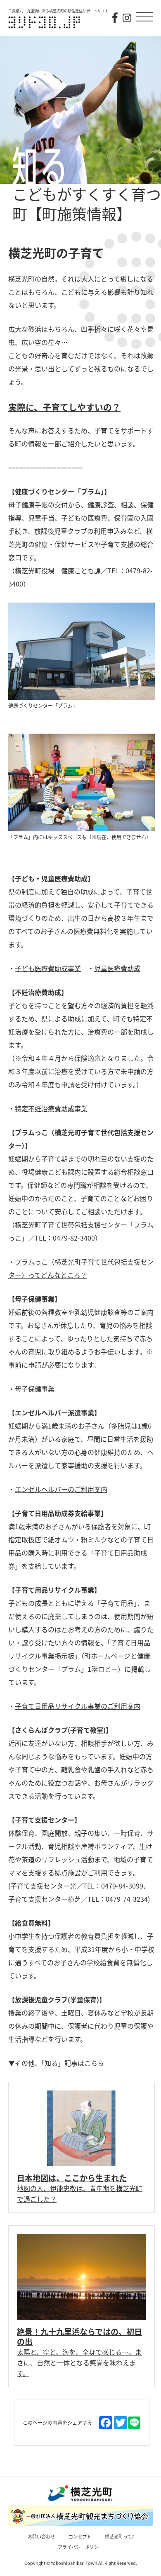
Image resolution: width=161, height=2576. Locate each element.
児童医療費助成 (117, 968)
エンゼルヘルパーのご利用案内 (61, 1489)
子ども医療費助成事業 (48, 968)
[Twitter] (121, 2423)
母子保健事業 (35, 1389)
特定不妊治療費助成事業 (51, 1108)
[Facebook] (106, 2423)
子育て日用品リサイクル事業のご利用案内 (78, 1706)
